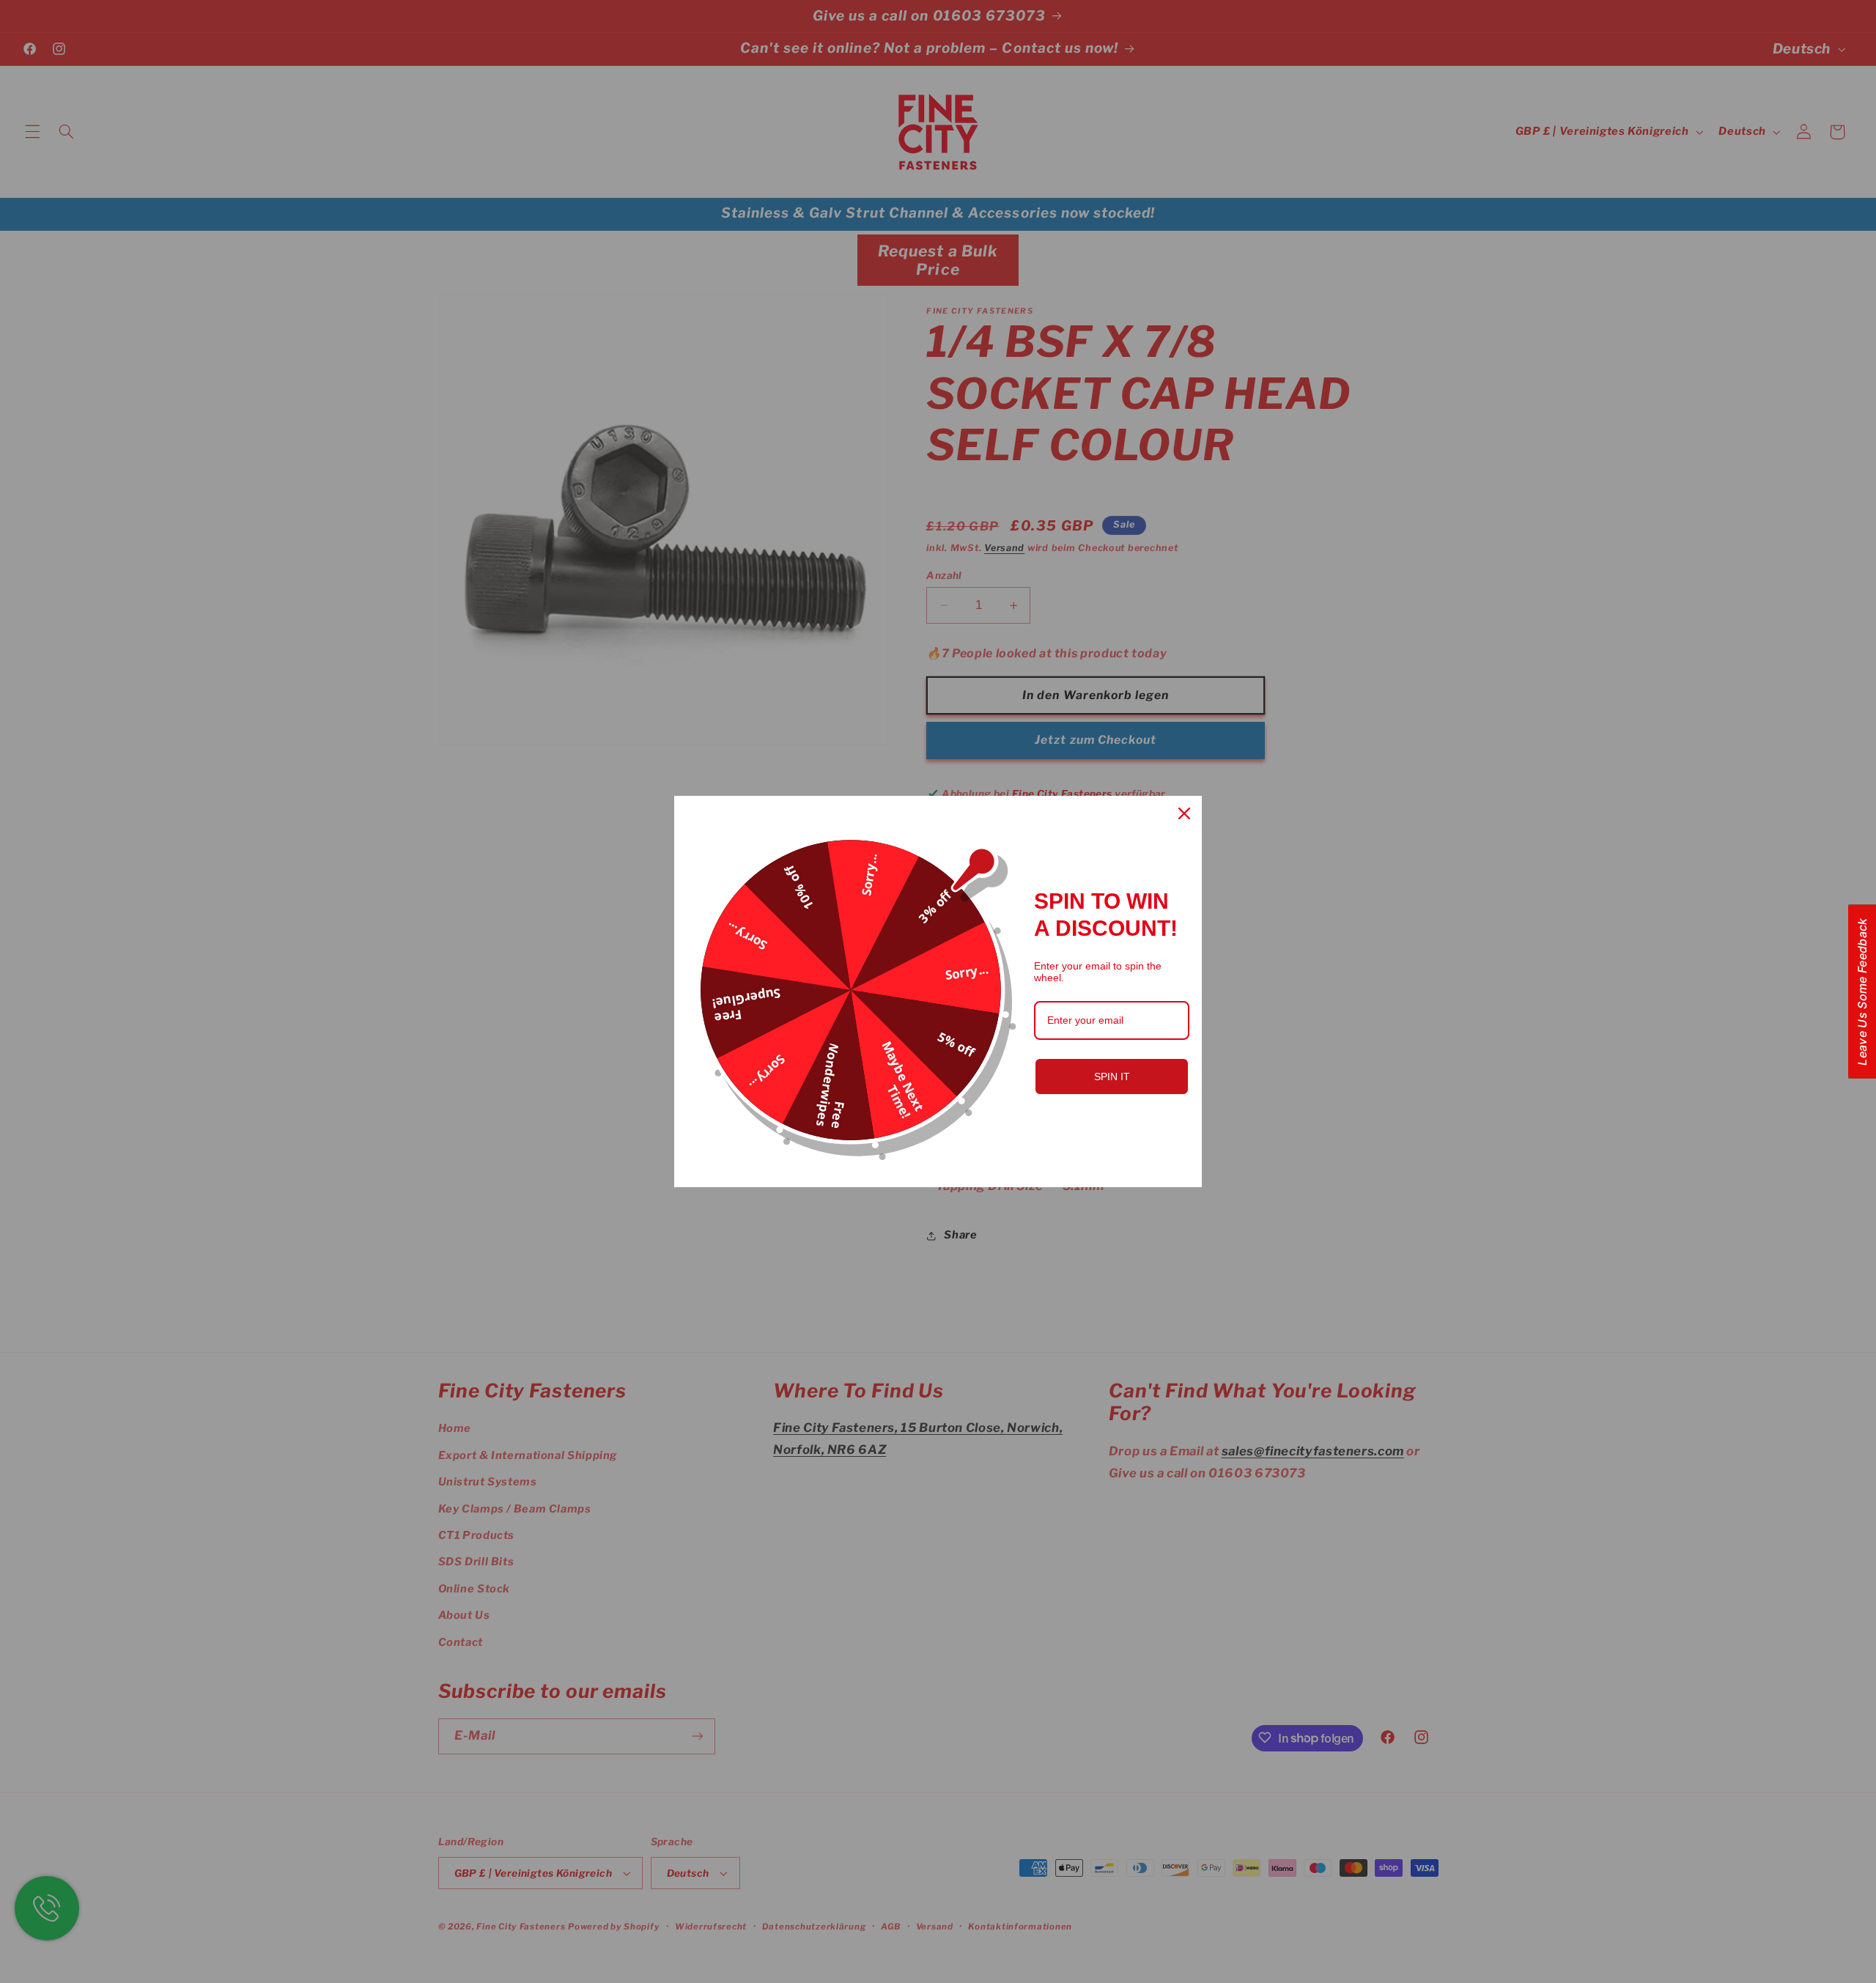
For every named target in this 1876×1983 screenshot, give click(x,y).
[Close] (1184, 813)
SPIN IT (1112, 1077)
